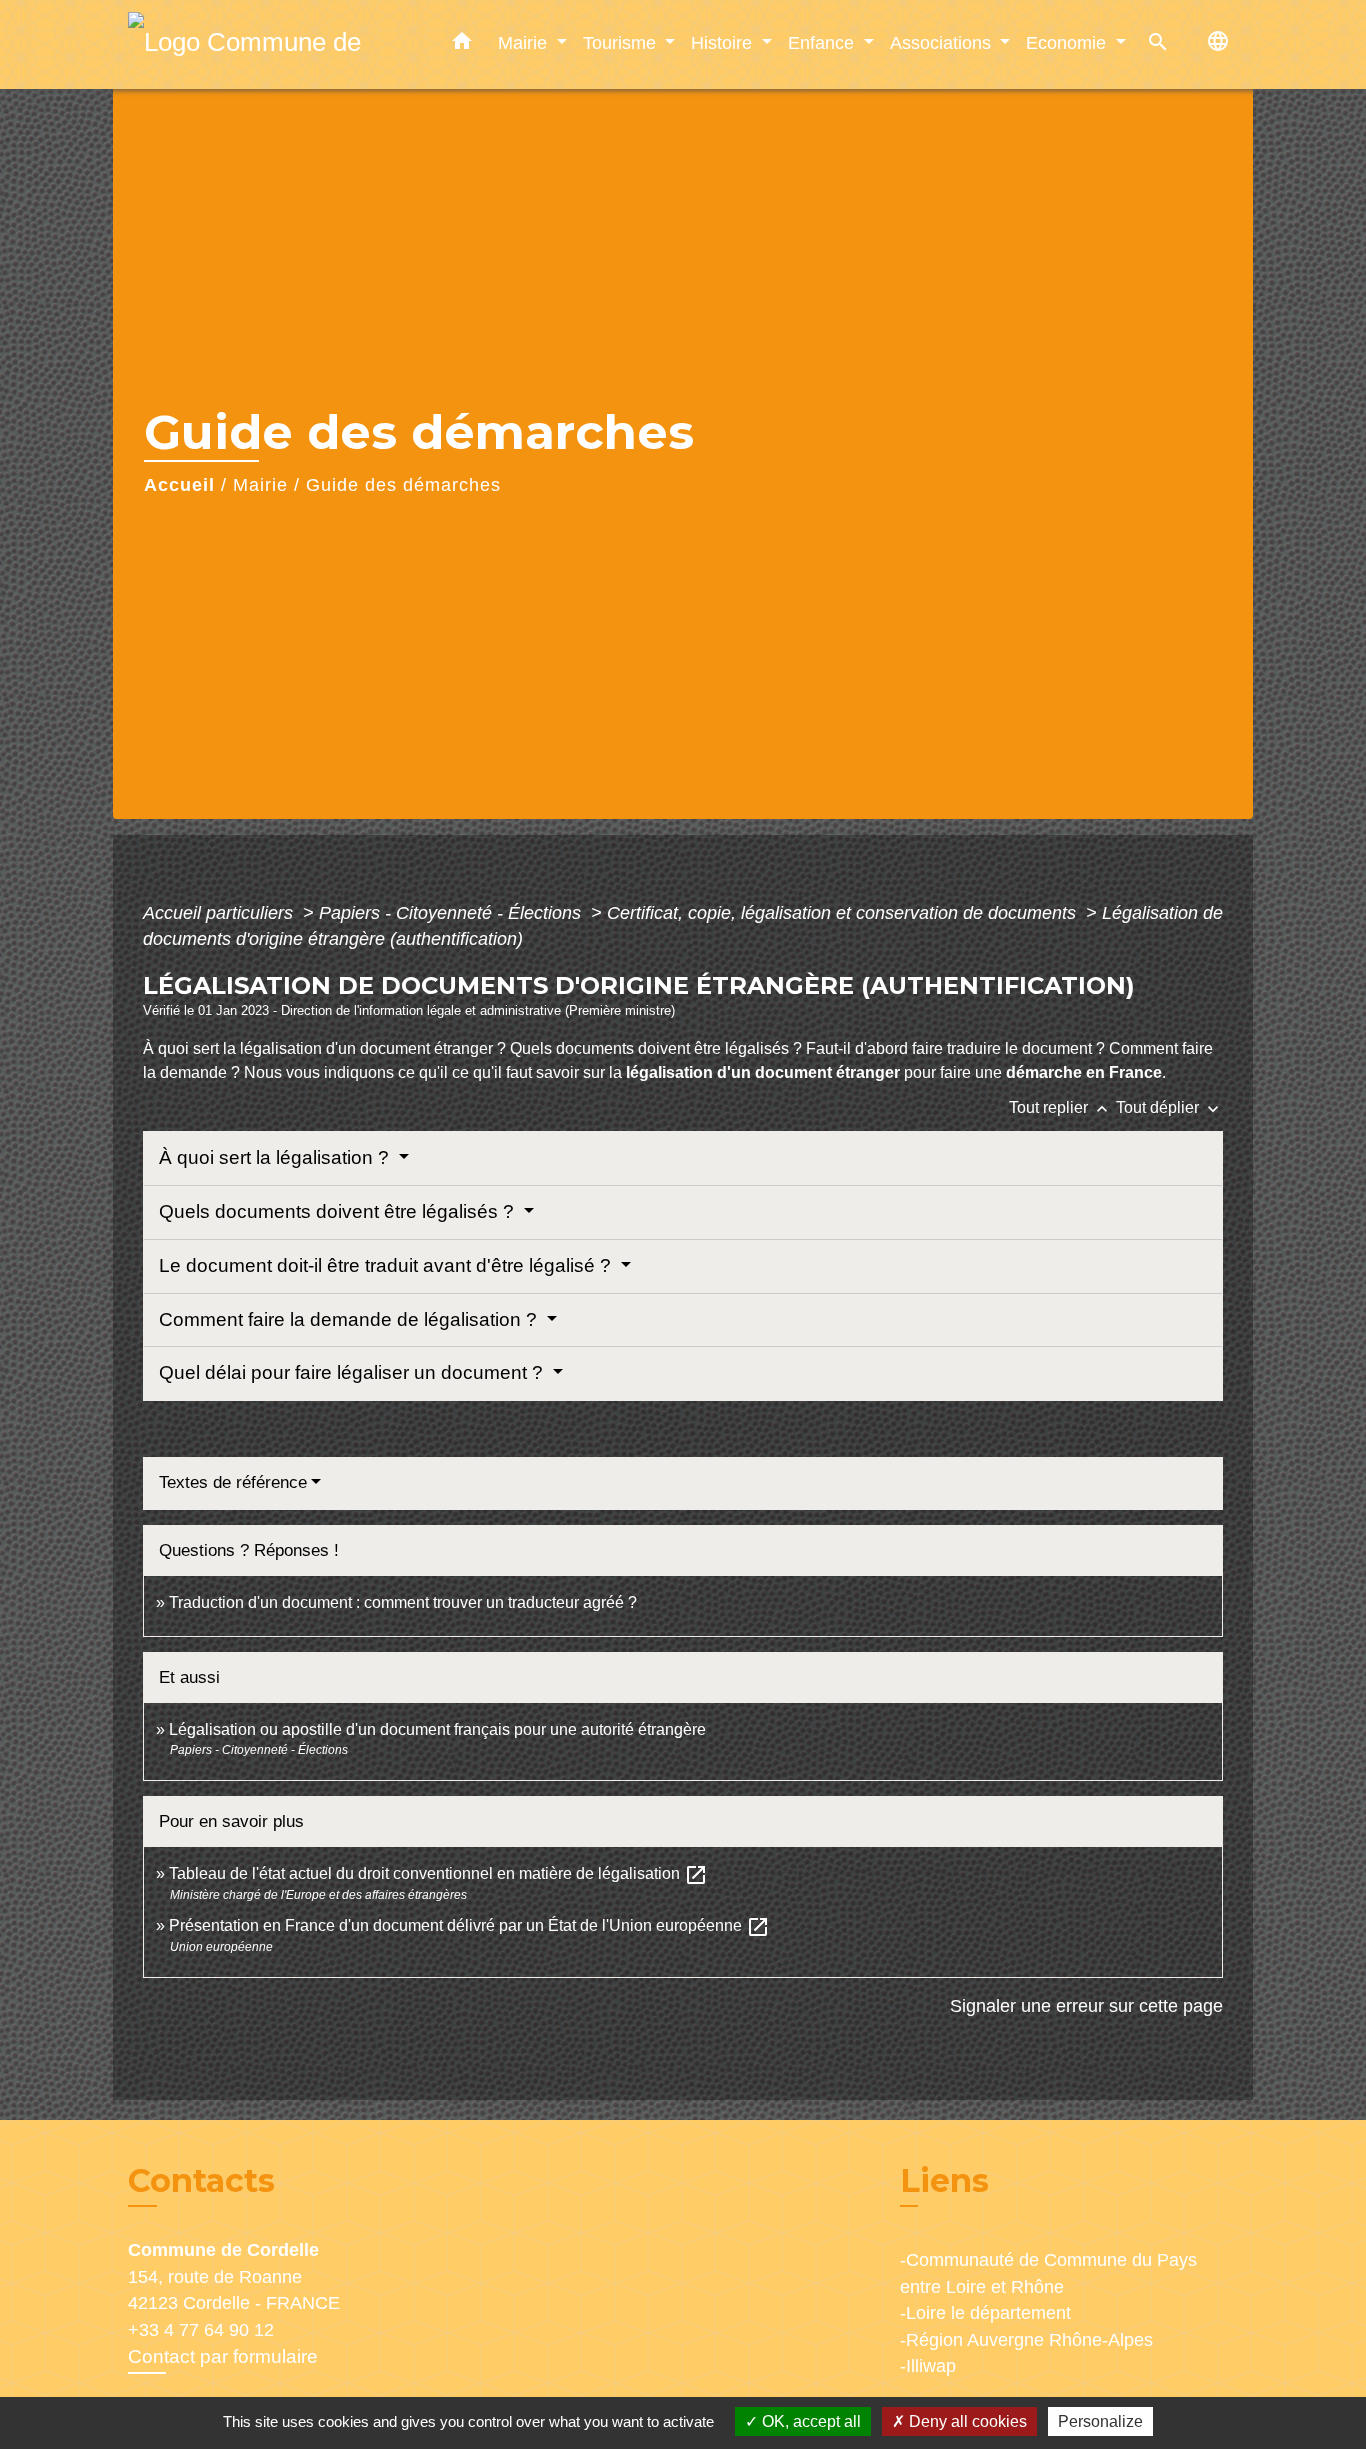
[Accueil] (253, 44)
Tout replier (1060, 1107)
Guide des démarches (403, 485)
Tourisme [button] (622, 42)
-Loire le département (985, 2313)
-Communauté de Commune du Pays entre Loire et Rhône (1048, 2273)
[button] (462, 45)
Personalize (1100, 2421)
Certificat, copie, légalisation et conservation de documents (844, 913)
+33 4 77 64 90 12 (201, 2330)
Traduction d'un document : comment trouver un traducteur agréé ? (403, 1602)
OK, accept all (809, 2421)
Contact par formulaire (223, 2356)
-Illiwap (928, 2366)
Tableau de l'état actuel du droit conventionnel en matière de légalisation (438, 1873)
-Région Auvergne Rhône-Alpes (1026, 2340)
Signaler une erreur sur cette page (1086, 2006)
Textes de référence (233, 1482)
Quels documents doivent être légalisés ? (339, 1211)
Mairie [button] (525, 42)
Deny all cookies (966, 2421)
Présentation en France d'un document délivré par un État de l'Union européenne (469, 1925)
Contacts (201, 2181)
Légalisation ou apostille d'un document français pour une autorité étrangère (437, 1729)
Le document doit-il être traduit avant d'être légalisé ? (387, 1265)
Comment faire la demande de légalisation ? (350, 1319)
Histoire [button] (724, 42)
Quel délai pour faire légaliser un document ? (353, 1372)
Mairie (260, 485)
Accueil (179, 485)
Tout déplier (1169, 1107)
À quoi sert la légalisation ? (276, 1157)
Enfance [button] (823, 42)
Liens (944, 2180)
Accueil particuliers (220, 913)
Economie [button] (1068, 42)
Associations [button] (943, 42)
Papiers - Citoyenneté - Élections (452, 913)
